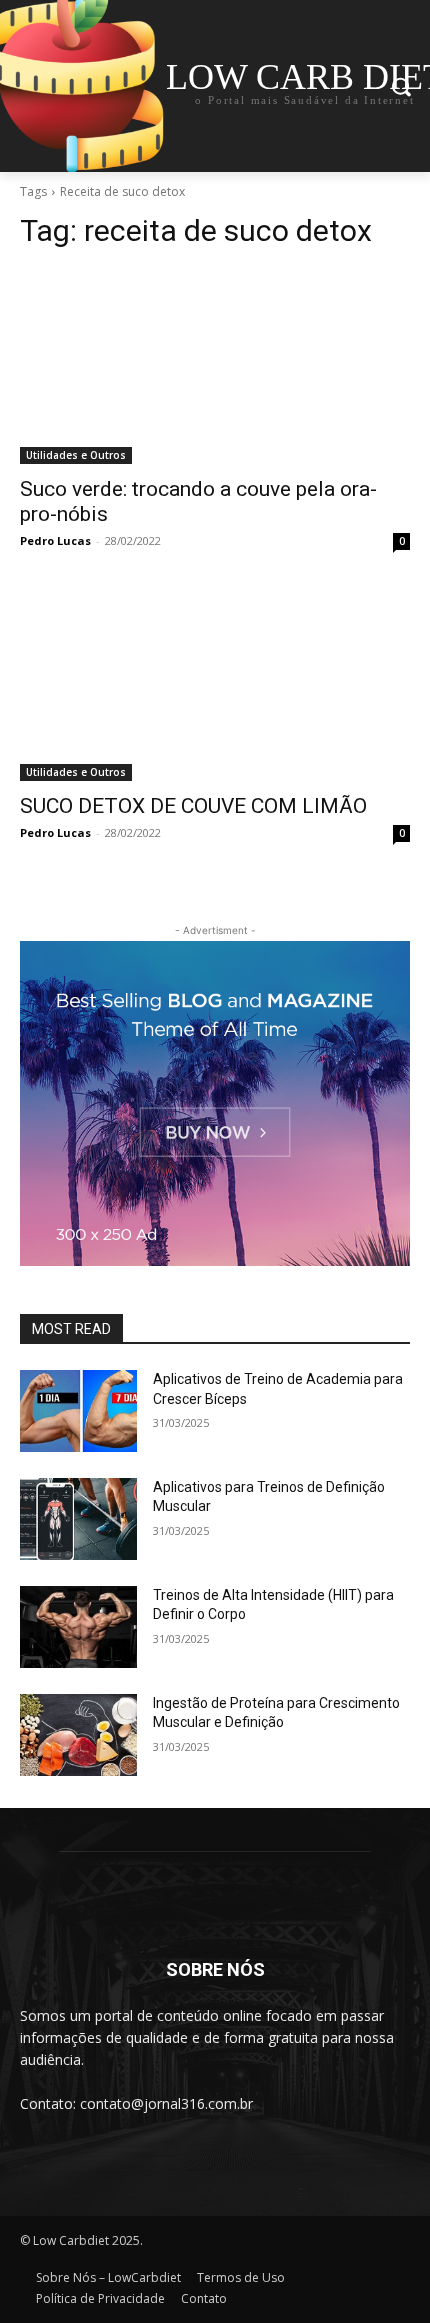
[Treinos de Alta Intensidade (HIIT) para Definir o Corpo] (78, 1627)
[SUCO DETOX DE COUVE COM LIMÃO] (215, 683)
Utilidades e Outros (76, 455)
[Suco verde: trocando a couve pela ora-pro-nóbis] (215, 366)
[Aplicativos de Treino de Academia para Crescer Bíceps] (78, 1411)
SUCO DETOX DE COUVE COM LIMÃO (193, 806)
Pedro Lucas (55, 540)
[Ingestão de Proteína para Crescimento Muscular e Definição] (78, 1735)
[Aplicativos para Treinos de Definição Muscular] (78, 1519)
